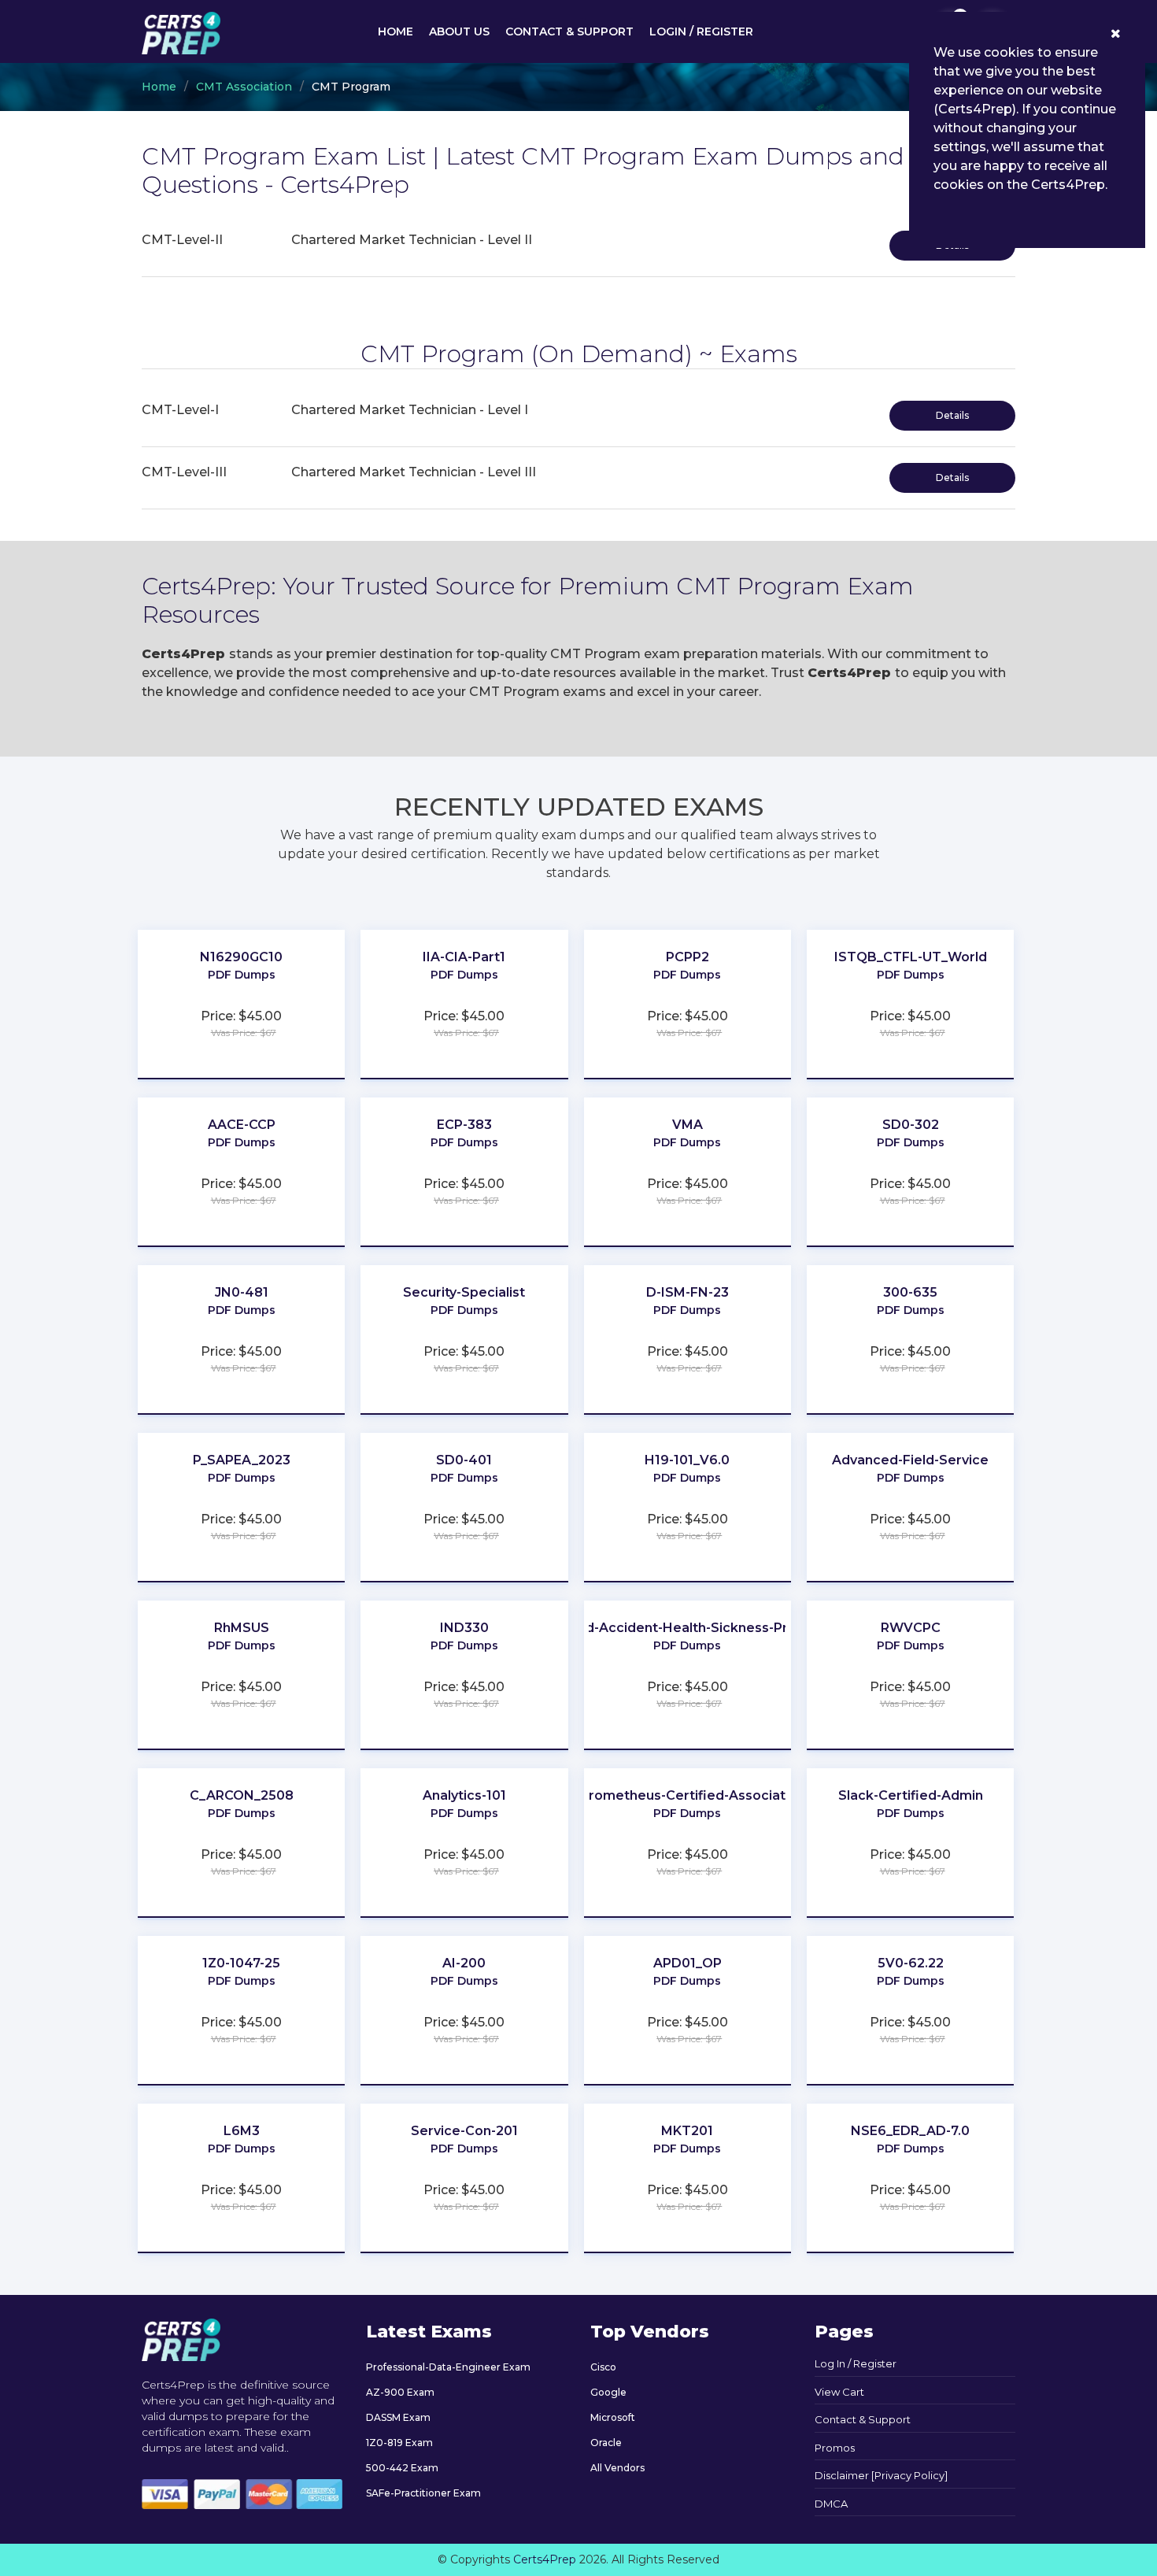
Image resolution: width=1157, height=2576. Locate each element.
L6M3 (242, 2131)
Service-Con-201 (464, 2131)
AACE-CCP (242, 1125)
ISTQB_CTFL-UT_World (911, 957)
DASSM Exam (398, 2417)
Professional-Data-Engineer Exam (448, 2367)
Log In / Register (856, 2363)
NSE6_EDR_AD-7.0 (910, 2131)
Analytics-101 (464, 1795)
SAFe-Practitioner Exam (423, 2493)
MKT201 (687, 2131)
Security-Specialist (464, 1292)
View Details (242, 998)
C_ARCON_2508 (242, 1795)
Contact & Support (569, 31)
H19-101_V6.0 (687, 1460)
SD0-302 (911, 1125)
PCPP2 (688, 957)
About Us (459, 31)
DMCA (831, 2504)
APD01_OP (688, 1963)
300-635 (910, 1292)
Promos (835, 2448)
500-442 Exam (402, 2468)
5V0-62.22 (911, 1963)
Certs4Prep (545, 2559)
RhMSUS (242, 1628)
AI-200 (464, 1963)
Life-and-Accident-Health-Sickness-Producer (688, 1628)
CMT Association (244, 87)
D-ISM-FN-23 (688, 1292)
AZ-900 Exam (400, 2392)
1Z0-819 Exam (399, 2443)
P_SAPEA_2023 (242, 1460)
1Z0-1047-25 (241, 1963)
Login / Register (701, 31)
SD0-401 (464, 1460)
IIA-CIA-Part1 (464, 957)
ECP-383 (464, 1125)
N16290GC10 (241, 957)
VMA (688, 1125)
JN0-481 (242, 1292)
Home (396, 31)
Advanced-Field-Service (910, 1460)
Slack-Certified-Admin (911, 1795)
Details (952, 415)
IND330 (464, 1628)
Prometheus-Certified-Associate (687, 1795)
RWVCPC (911, 1628)
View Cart (839, 2392)
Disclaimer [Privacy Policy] (881, 2475)
